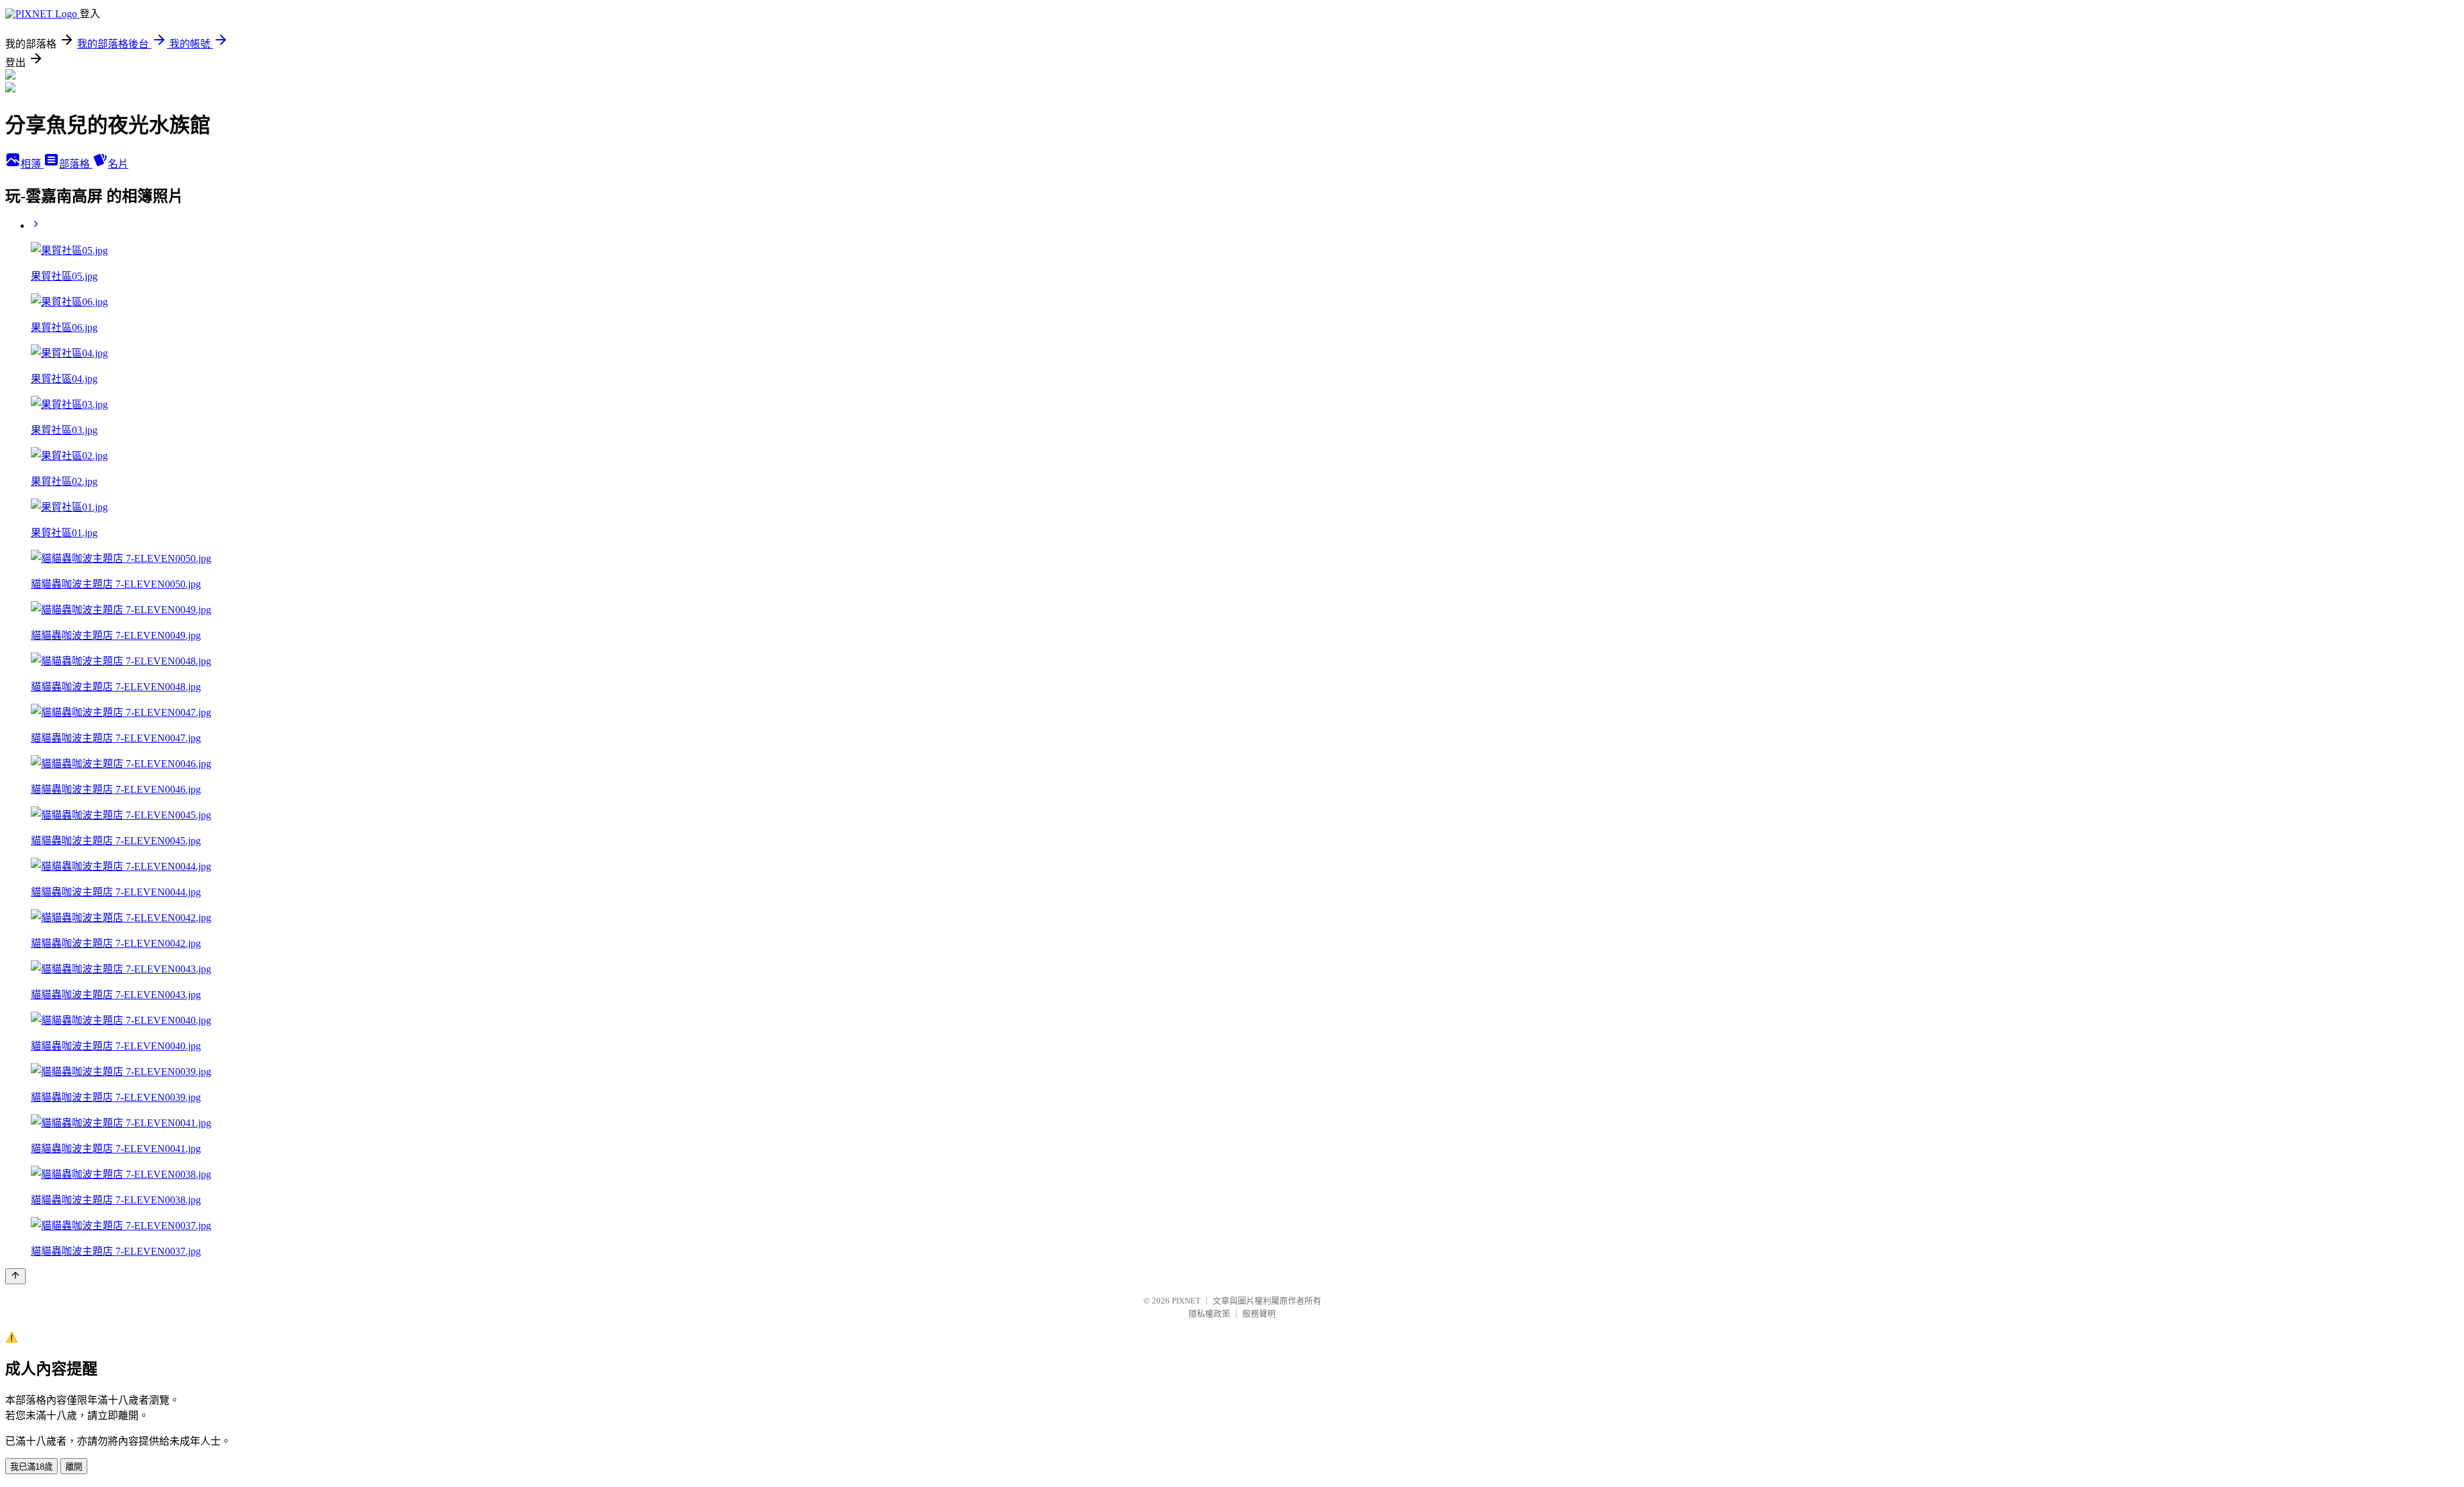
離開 (74, 1467)
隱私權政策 (1209, 1313)
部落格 (76, 164)
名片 (118, 164)
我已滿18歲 (31, 1467)
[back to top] (15, 1276)
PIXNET (1186, 1301)
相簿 (32, 164)
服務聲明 (1259, 1313)
